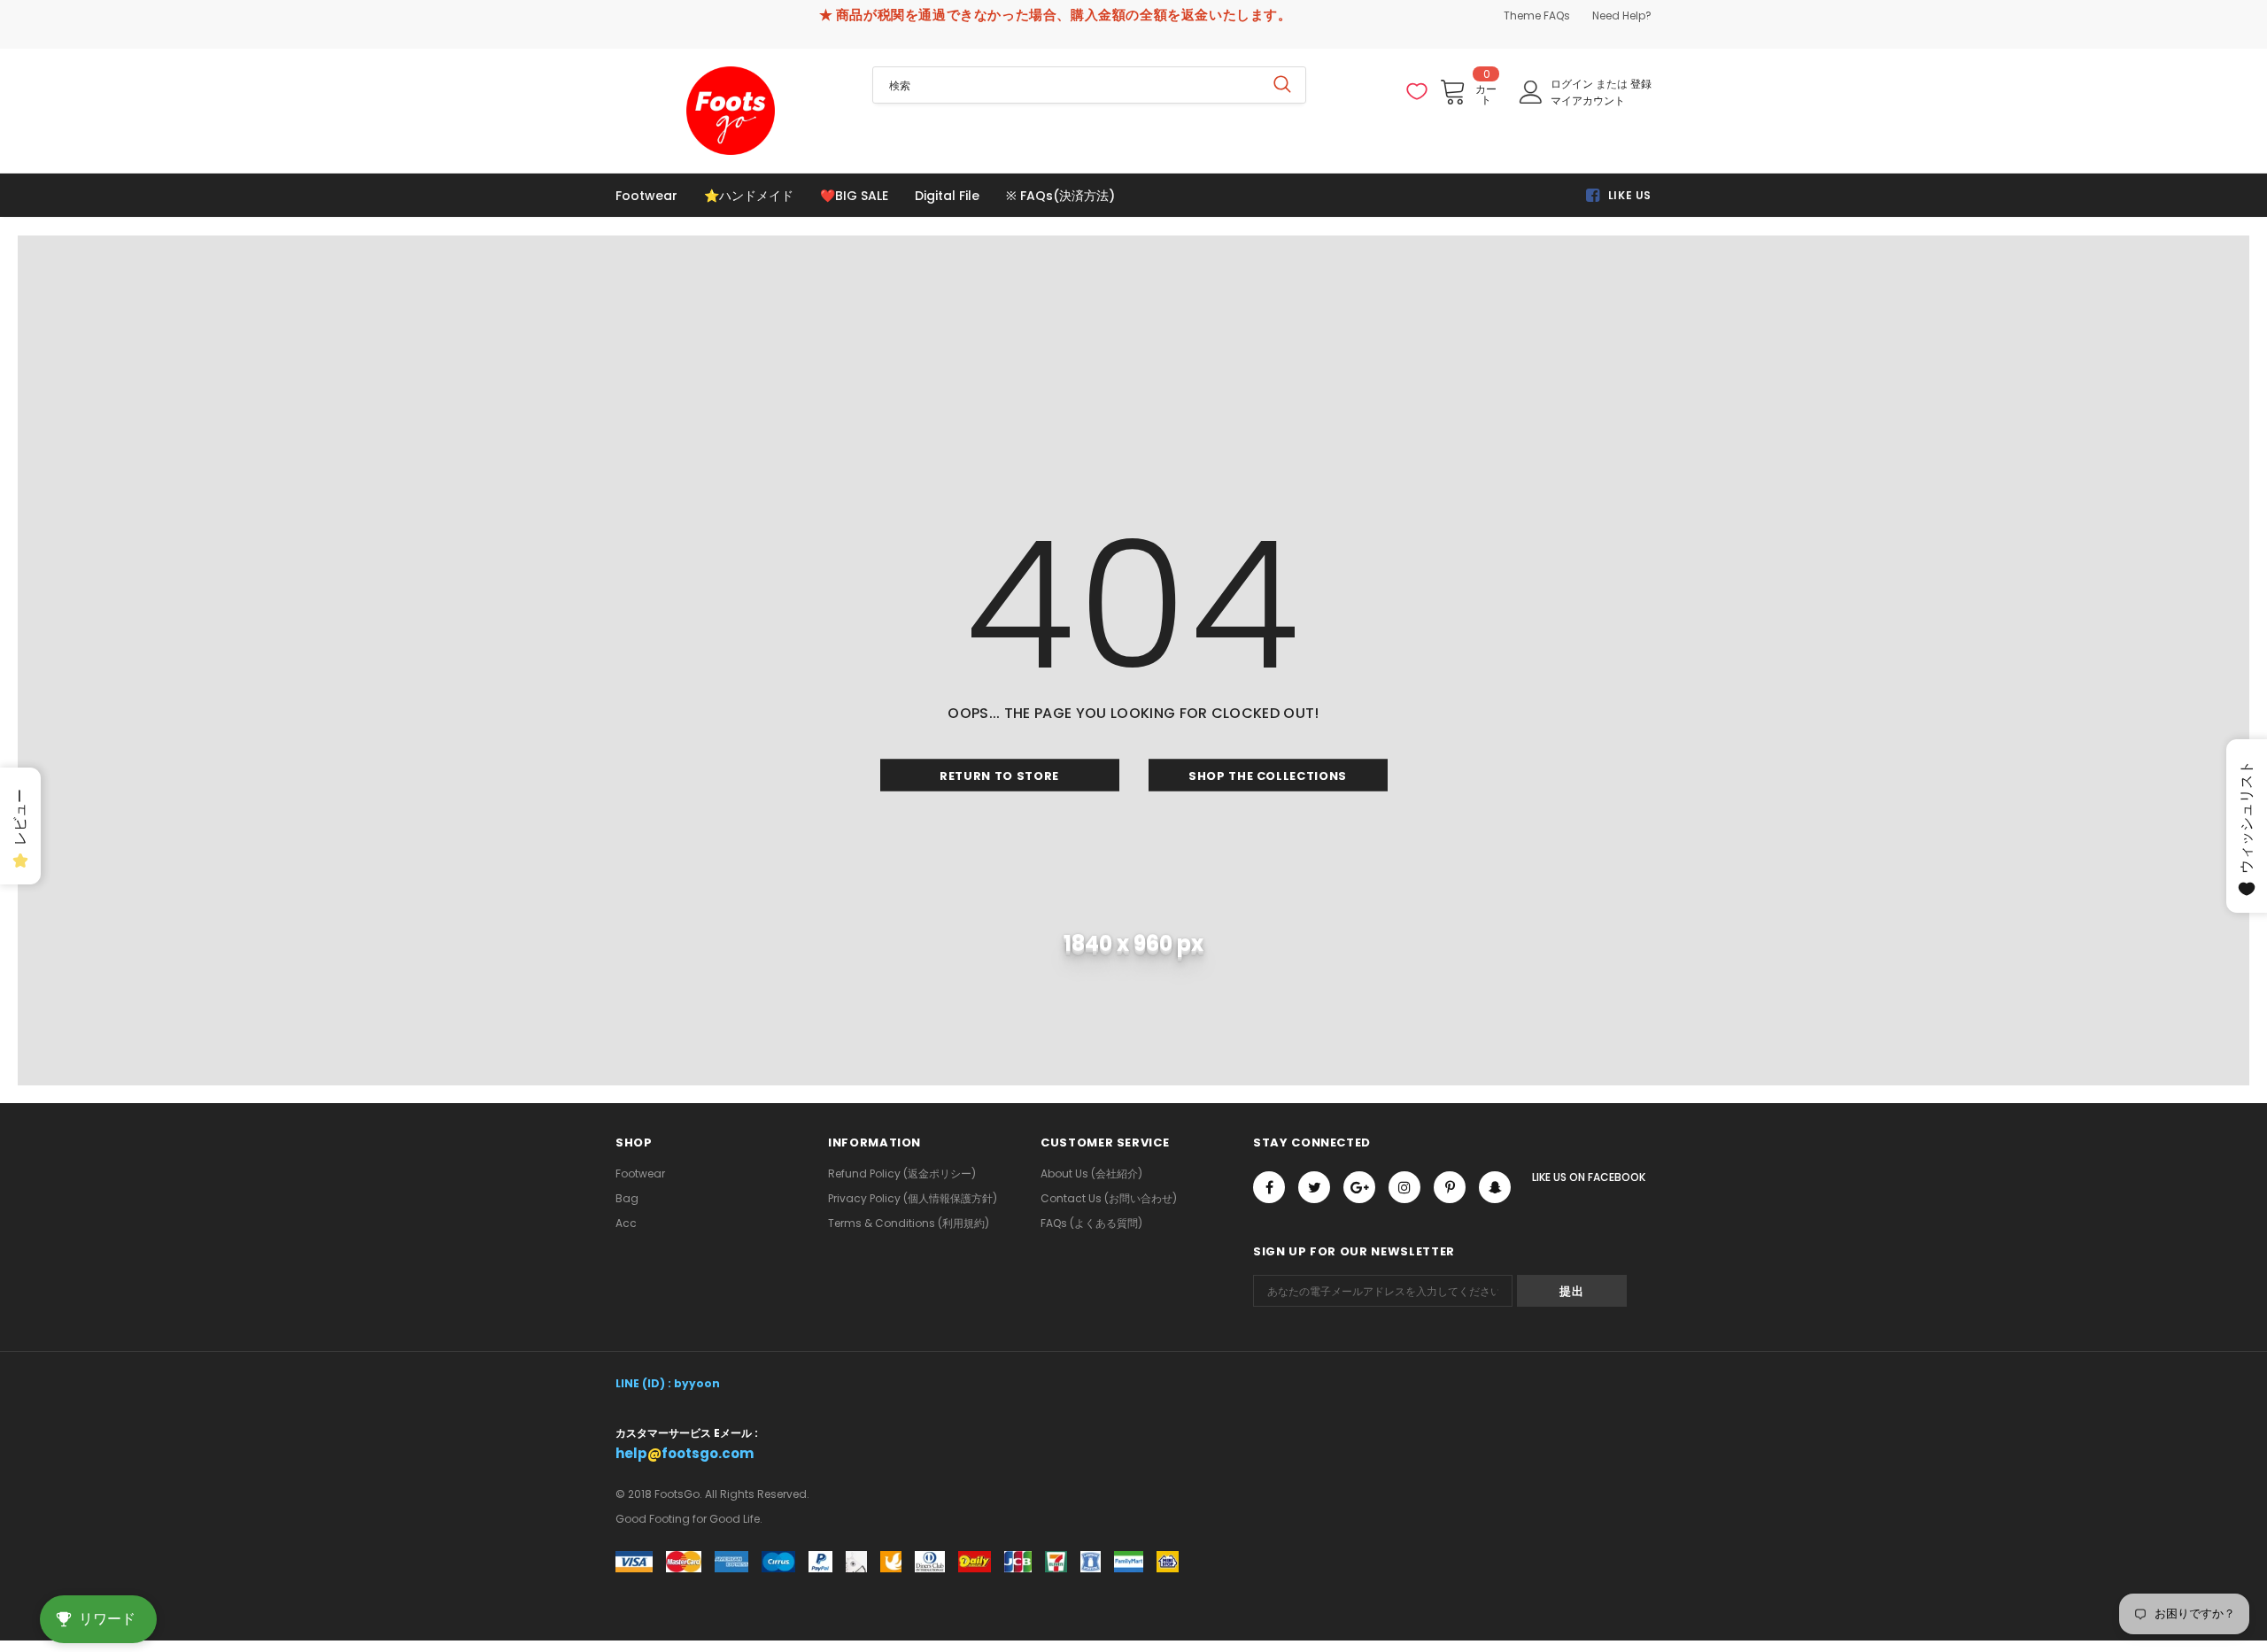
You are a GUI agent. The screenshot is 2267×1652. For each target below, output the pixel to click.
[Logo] (731, 111)
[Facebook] (1269, 1187)
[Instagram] (1404, 1187)
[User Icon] (1531, 92)
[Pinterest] (1450, 1187)
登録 (1641, 84)
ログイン (1573, 84)
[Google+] (1359, 1187)
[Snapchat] (1495, 1187)
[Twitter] (1314, 1187)
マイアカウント (1588, 100)
